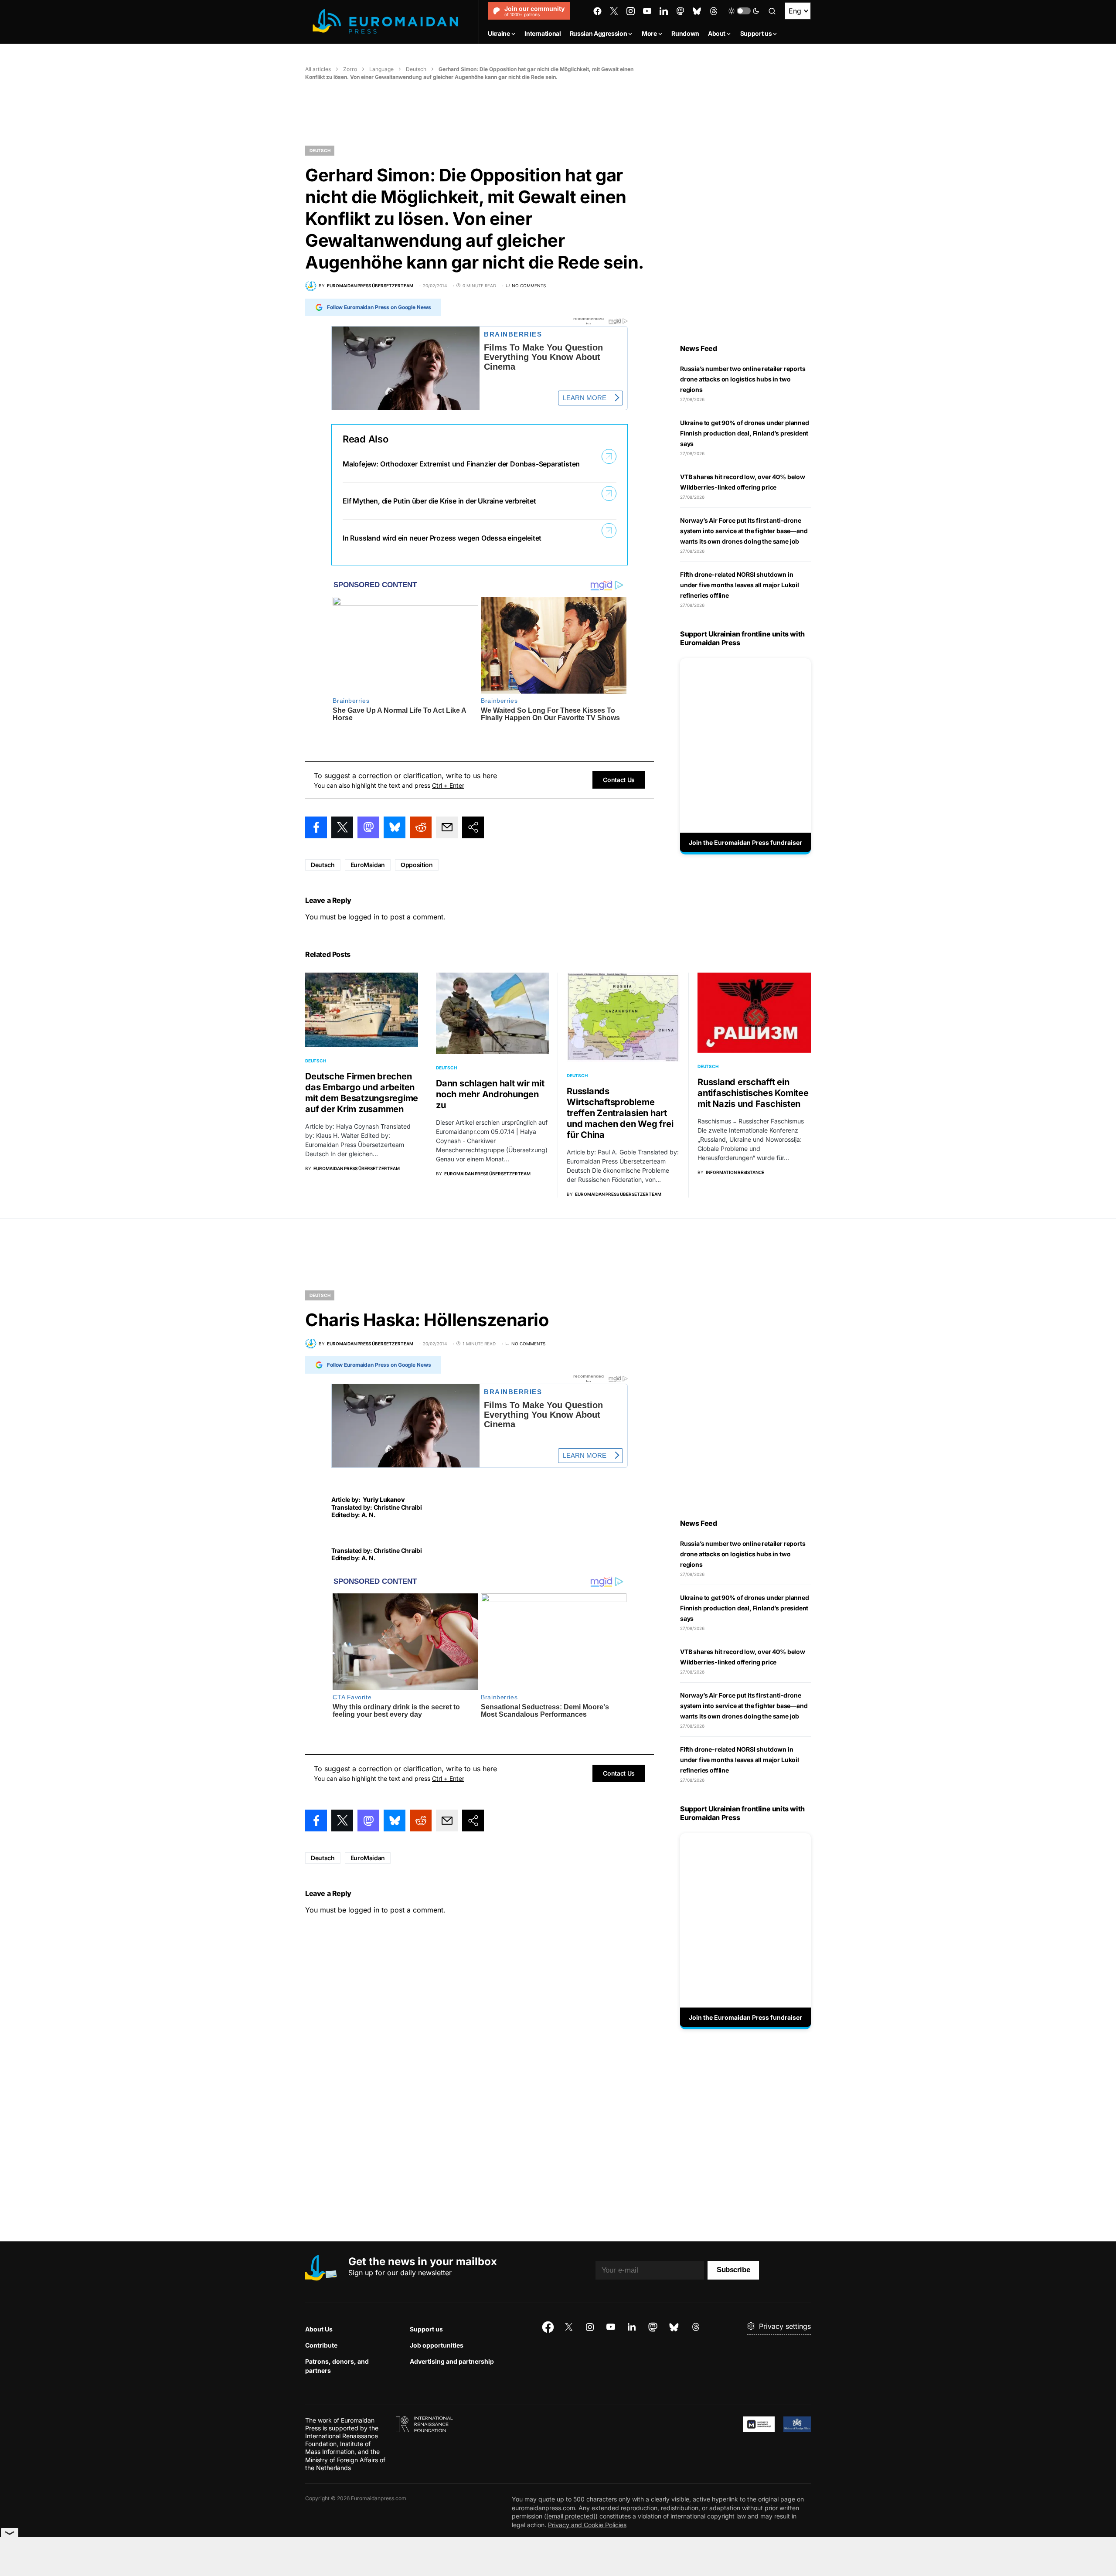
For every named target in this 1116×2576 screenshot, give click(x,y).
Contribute (321, 2345)
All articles (318, 69)
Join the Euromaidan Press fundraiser (745, 842)
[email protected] (571, 2516)
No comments (529, 286)
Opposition (417, 865)
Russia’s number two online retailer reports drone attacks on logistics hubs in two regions (743, 379)
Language (381, 69)
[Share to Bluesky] (395, 827)
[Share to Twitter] (342, 827)
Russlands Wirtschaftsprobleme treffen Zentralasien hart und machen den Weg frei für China (620, 1113)
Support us (426, 2329)
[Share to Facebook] (316, 827)
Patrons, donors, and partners (337, 2366)
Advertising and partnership (452, 2361)
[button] (744, 11)
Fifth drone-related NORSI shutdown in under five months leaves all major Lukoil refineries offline (740, 585)
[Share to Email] (447, 827)
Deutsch (416, 69)
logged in (364, 917)
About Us (319, 2329)
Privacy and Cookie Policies (587, 2525)
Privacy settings (785, 2326)
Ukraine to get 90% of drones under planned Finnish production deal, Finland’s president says (745, 433)
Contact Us (619, 780)
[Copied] (473, 827)
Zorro (350, 69)
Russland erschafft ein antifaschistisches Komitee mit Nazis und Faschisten (753, 1093)
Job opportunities (437, 2345)
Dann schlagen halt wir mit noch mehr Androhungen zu (490, 1094)
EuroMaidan (368, 865)
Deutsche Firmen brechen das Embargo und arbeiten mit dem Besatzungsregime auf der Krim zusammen (362, 1093)
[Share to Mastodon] (368, 827)
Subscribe (733, 2270)
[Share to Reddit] (421, 827)
